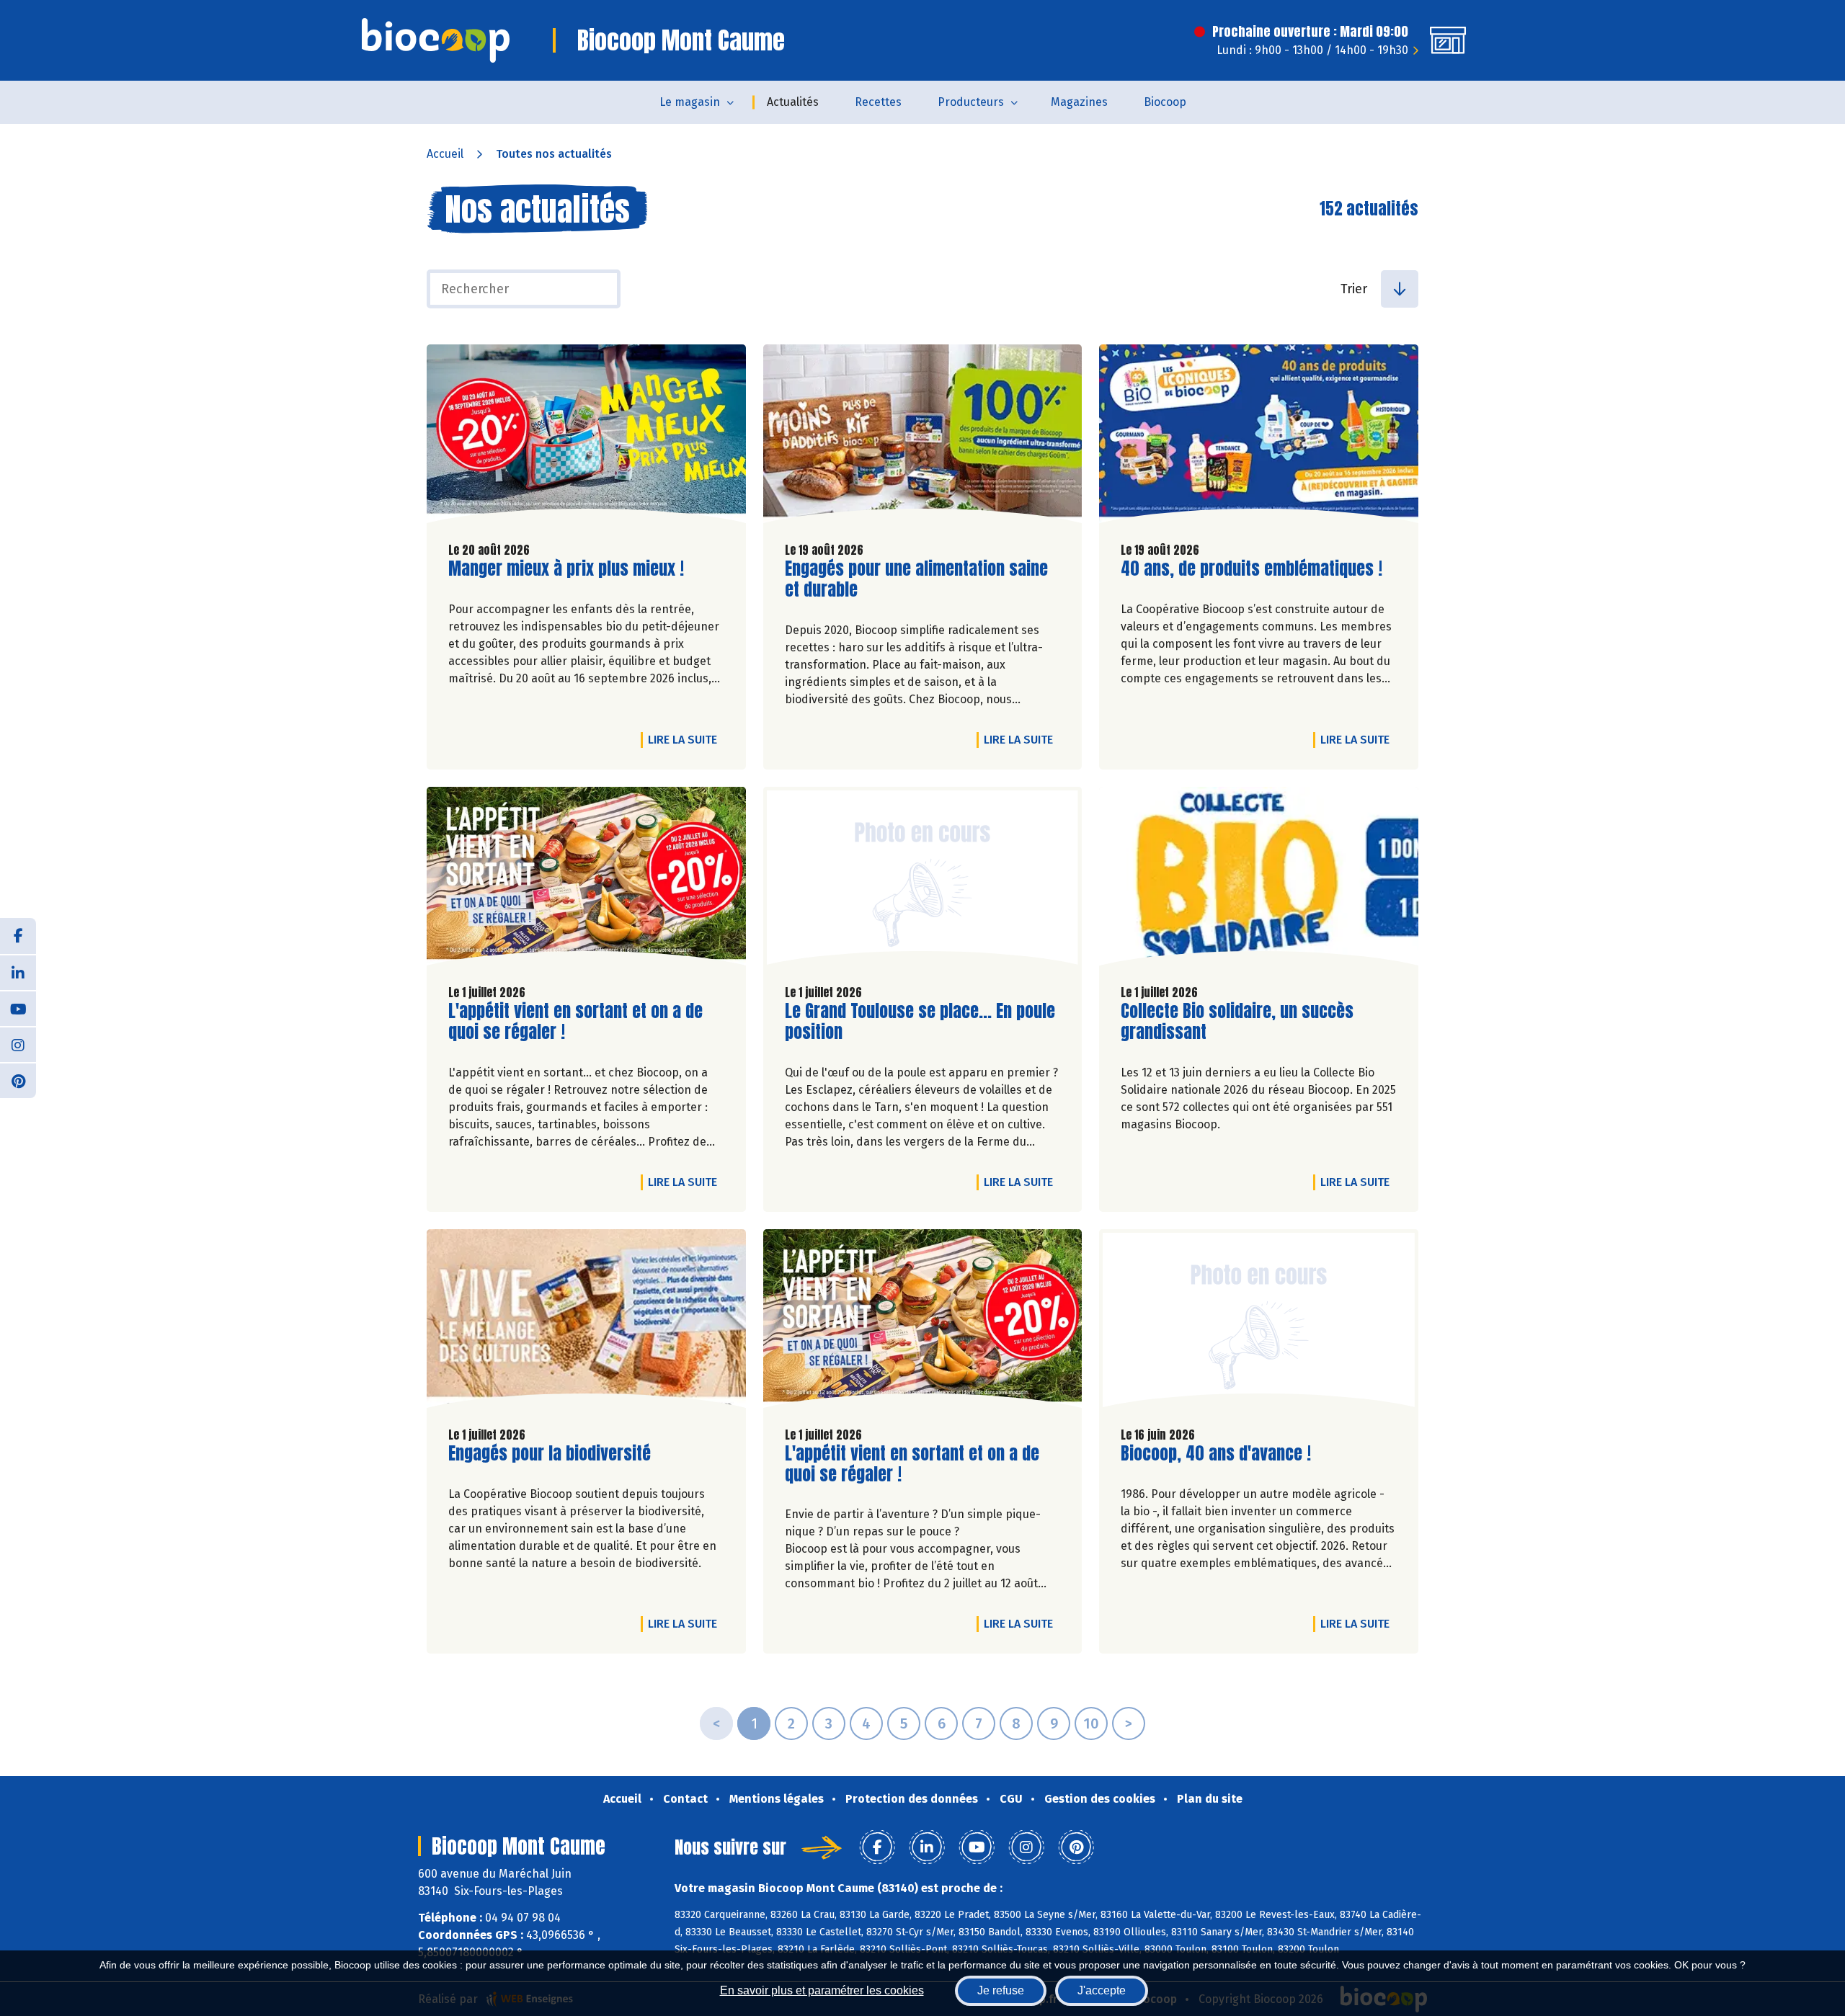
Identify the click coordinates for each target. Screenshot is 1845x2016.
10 (1091, 1723)
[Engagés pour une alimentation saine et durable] (923, 437)
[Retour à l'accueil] (436, 40)
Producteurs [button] (971, 102)
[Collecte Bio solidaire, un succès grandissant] (1259, 880)
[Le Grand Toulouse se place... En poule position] (923, 880)
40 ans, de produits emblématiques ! (1252, 569)
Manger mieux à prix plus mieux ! (566, 569)
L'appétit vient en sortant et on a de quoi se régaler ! (575, 1022)
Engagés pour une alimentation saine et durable (916, 579)
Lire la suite (686, 739)
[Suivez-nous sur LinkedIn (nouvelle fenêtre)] (18, 972)
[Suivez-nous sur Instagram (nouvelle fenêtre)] (18, 1044)
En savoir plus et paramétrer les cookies (822, 1990)
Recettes (878, 102)
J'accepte (1102, 1990)
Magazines (1079, 102)
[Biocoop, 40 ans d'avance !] (1259, 1322)
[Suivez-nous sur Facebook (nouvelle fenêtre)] (18, 936)
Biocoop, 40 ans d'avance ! (1216, 1454)
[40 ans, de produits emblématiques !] (1259, 437)
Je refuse (1001, 1990)
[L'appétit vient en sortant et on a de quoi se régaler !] (586, 880)
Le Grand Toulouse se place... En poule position (920, 1022)
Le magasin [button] (690, 102)
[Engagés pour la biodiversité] (586, 1322)
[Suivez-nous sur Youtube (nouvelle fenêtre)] (18, 1008)
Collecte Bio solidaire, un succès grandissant (1237, 1022)
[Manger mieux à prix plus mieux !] (586, 437)
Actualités (793, 102)
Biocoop (1165, 102)
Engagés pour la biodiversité (550, 1454)
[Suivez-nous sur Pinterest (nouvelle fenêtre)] (18, 1080)
